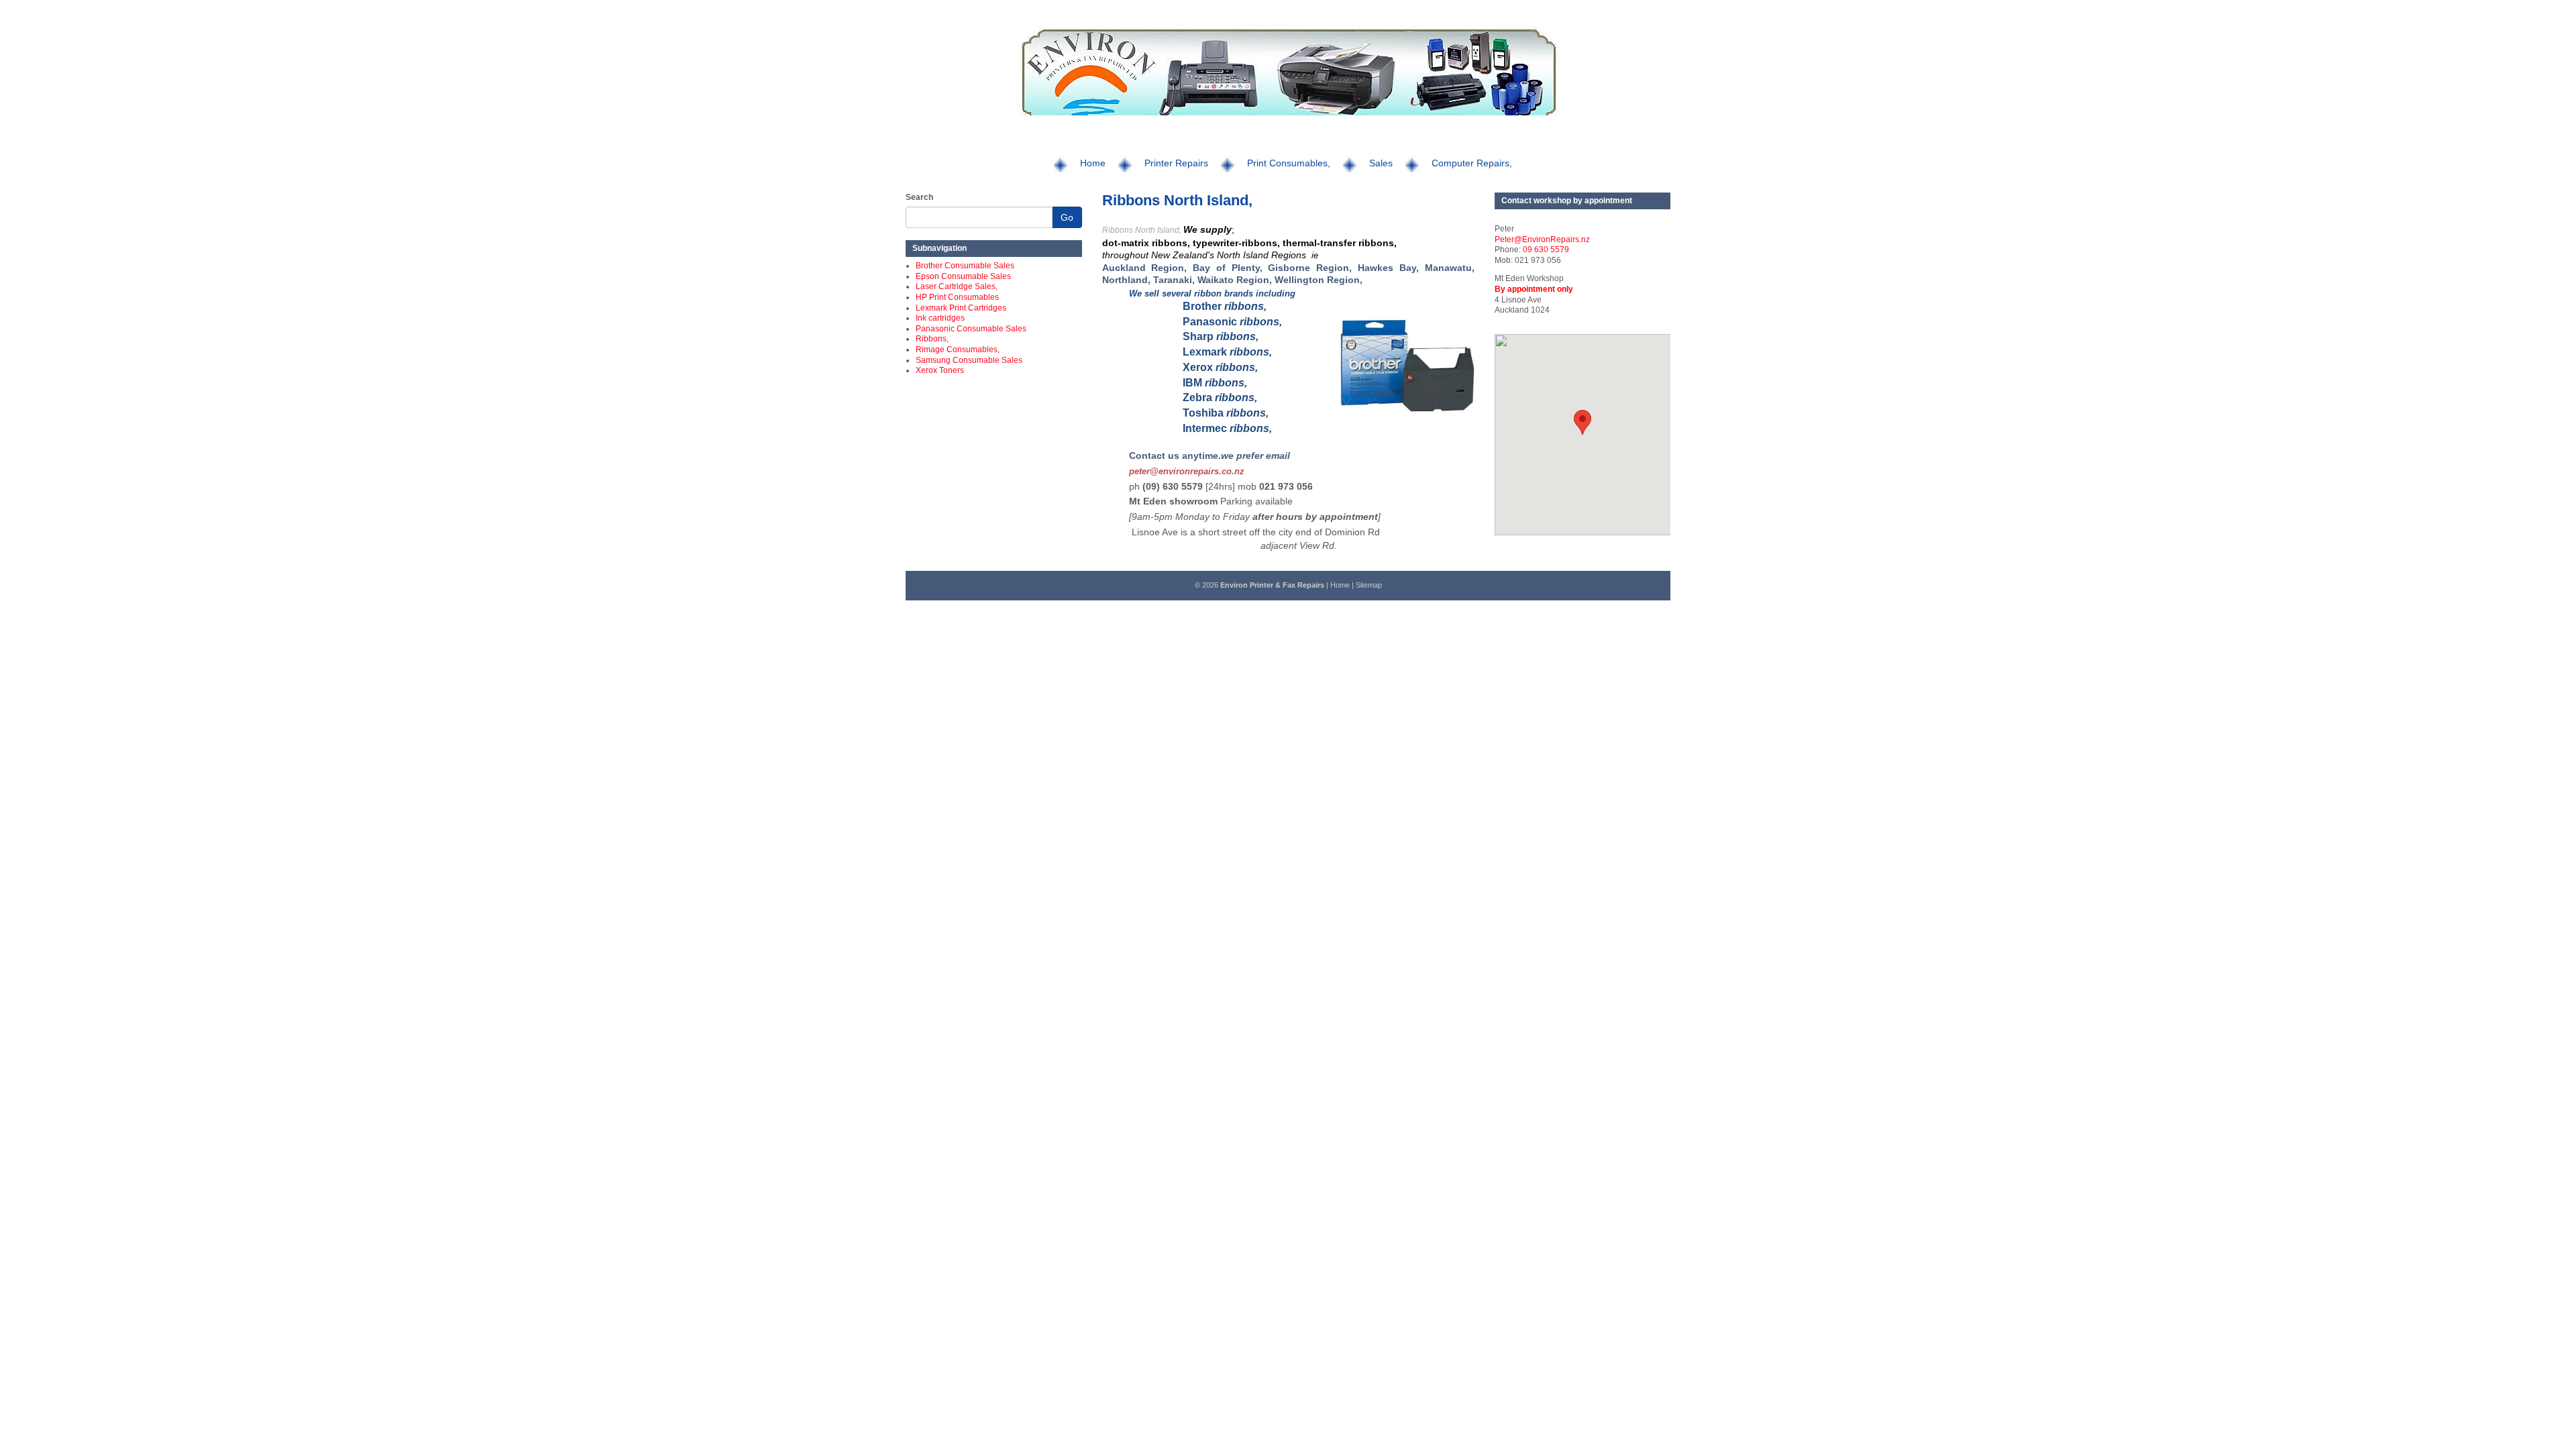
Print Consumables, (1289, 163)
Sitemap (1369, 585)
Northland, (1126, 280)
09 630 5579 (1546, 250)
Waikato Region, (1236, 280)
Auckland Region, (1145, 268)
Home (1093, 163)
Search (919, 197)
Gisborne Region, (1310, 268)
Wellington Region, (1319, 280)
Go (1067, 217)
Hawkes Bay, (1388, 268)
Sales (1381, 163)
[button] (1582, 422)
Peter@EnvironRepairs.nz (1542, 239)
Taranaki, (1174, 280)
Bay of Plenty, (1227, 268)
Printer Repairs (1176, 163)
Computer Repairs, (1472, 163)
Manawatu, (1450, 268)
